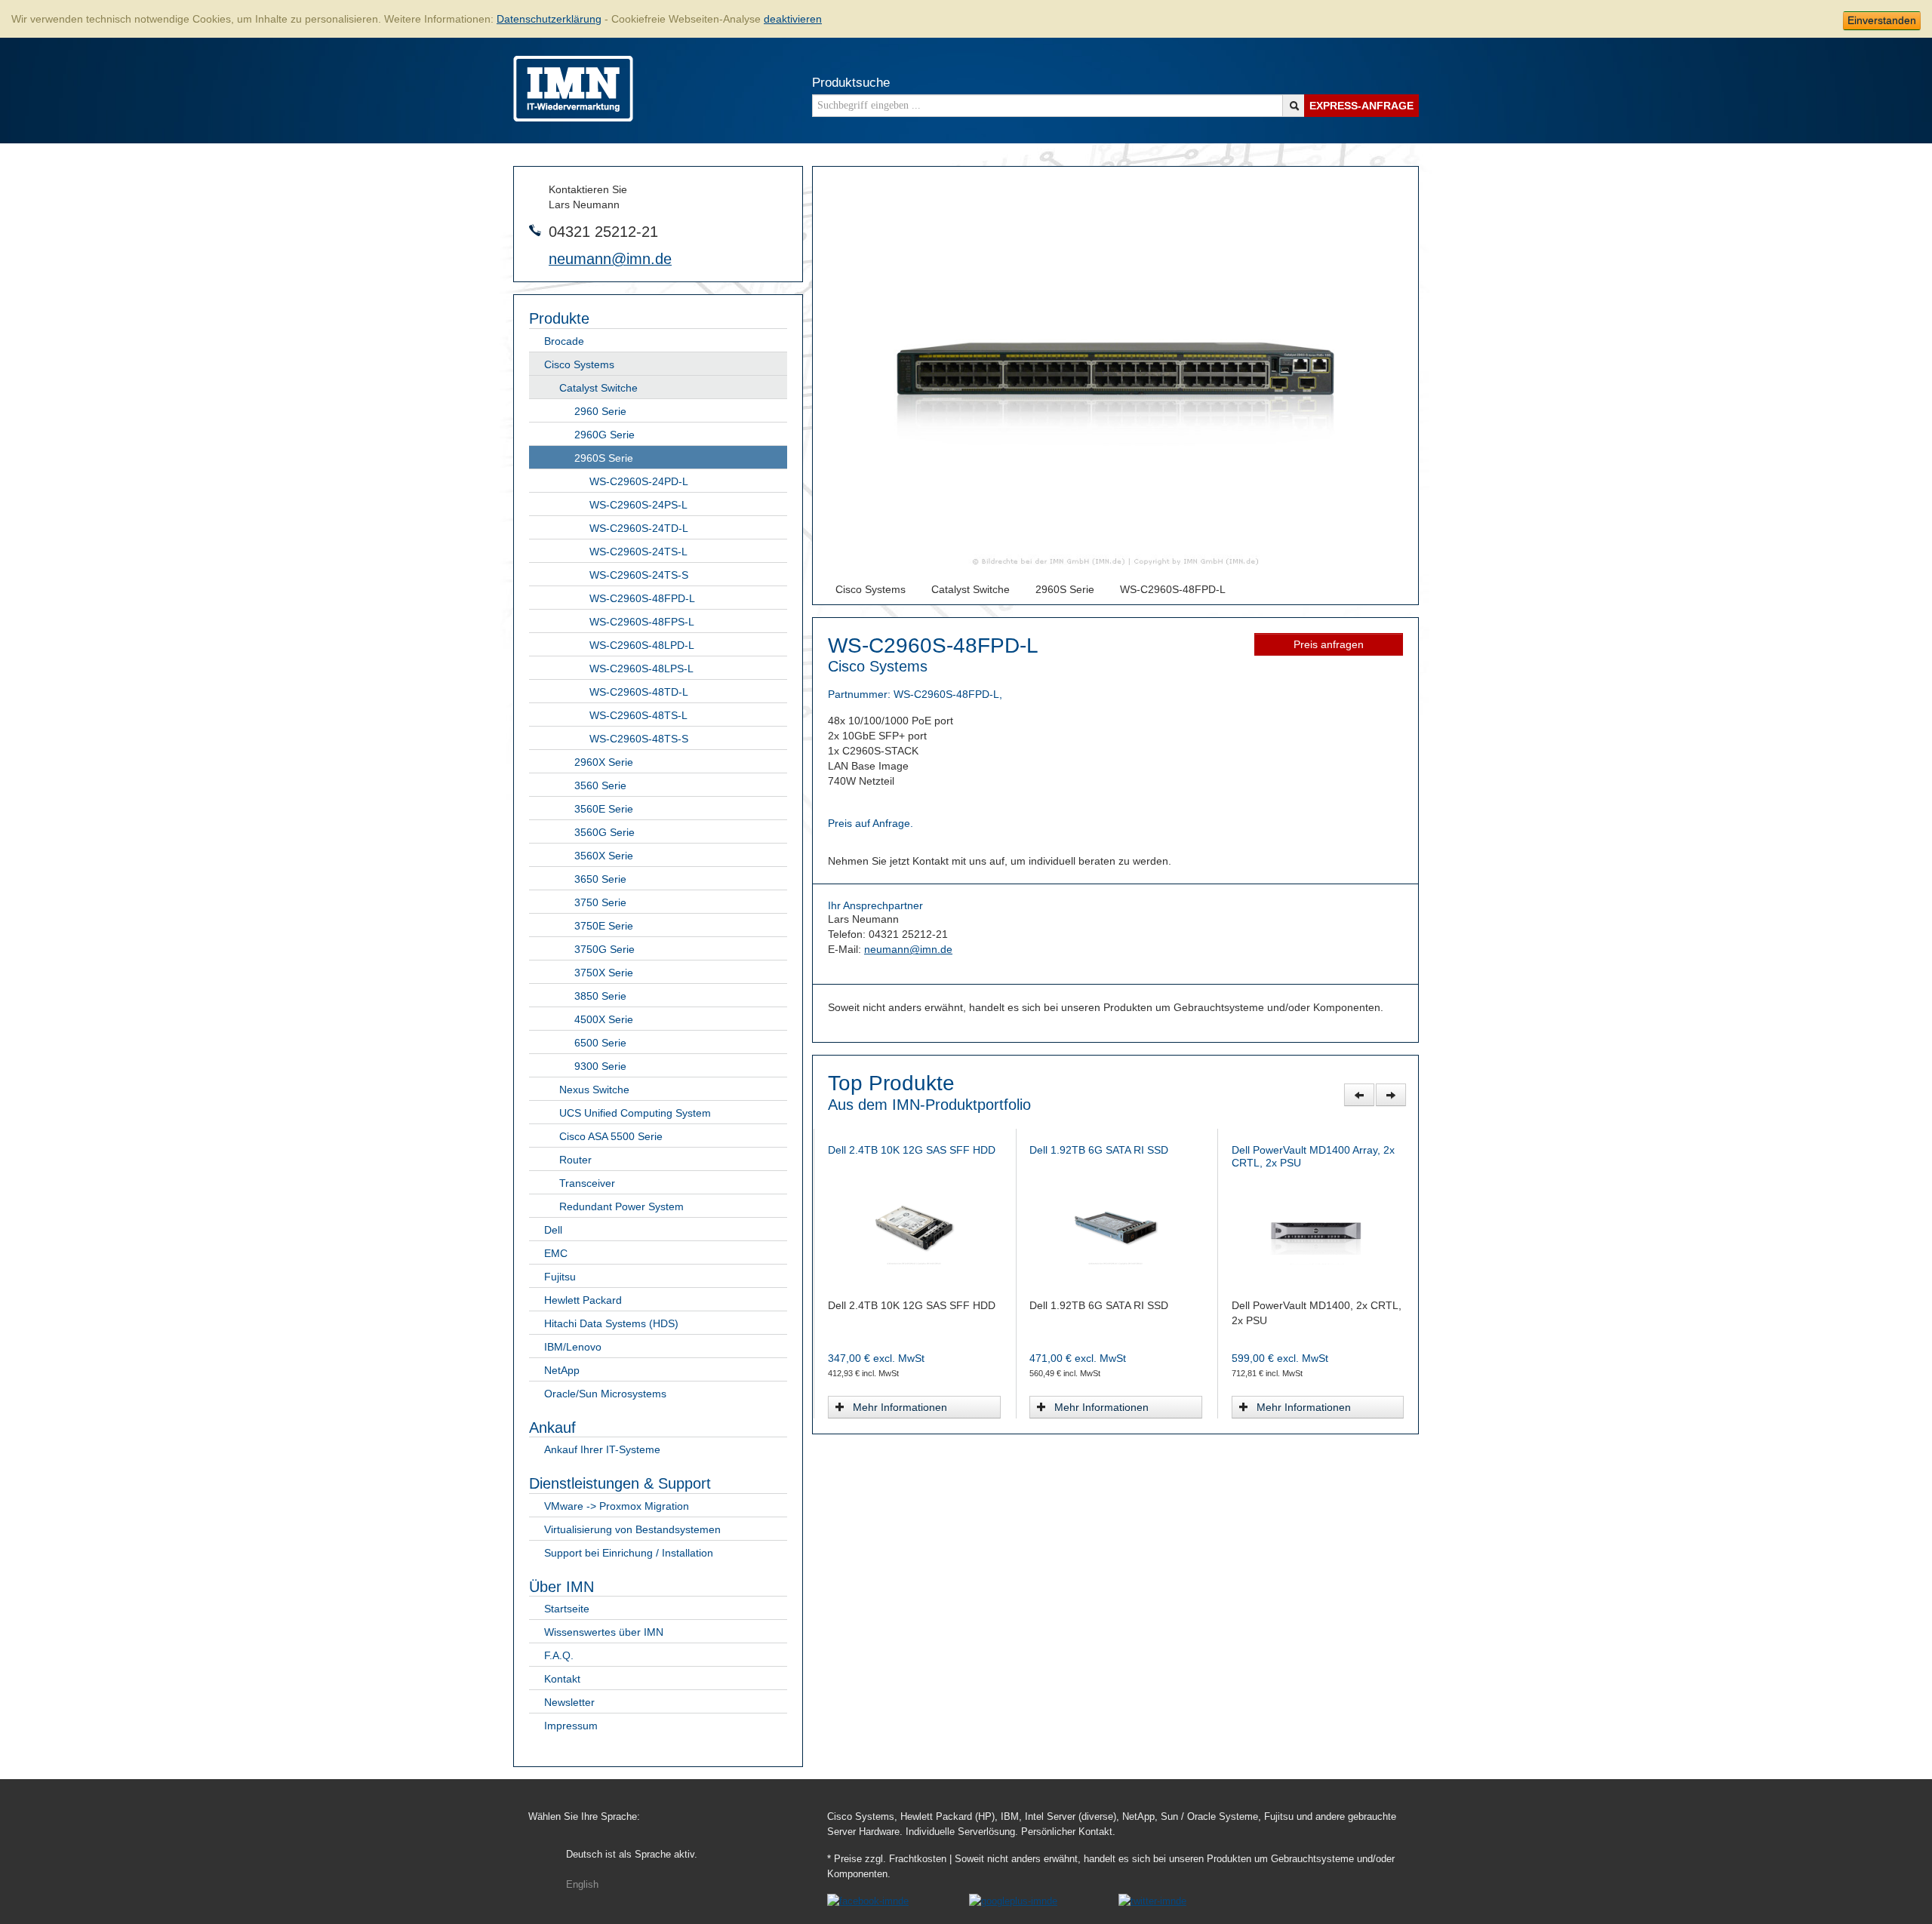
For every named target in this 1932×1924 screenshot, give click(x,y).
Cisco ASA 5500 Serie (611, 1136)
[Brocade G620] (1115, 1226)
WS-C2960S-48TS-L (638, 715)
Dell (553, 1230)
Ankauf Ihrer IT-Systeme (602, 1449)
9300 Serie (600, 1066)
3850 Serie (600, 996)
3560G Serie (605, 832)
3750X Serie (604, 973)
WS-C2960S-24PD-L (639, 481)
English (582, 1885)
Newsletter (569, 1702)
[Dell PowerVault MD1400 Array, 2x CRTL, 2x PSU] (914, 1226)
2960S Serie (604, 458)
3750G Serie (605, 949)
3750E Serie (604, 926)
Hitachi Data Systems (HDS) (611, 1323)
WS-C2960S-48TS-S (639, 739)
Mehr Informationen (900, 1407)
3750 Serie (600, 902)
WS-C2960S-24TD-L (639, 528)
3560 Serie (600, 785)
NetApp (562, 1370)
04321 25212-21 (603, 232)
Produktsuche (851, 83)
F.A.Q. (559, 1655)
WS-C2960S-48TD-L (639, 692)
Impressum (571, 1726)
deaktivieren (793, 19)
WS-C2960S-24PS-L (638, 505)
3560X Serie (604, 856)
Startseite (567, 1609)
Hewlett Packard (583, 1300)
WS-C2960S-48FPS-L (642, 622)
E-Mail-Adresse (535, 258)
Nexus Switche (594, 1090)
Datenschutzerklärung (549, 19)
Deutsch (632, 1855)
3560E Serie (604, 809)
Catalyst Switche (598, 388)
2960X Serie (604, 762)
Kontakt (562, 1679)
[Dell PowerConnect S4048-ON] (1317, 1226)
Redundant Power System (621, 1206)
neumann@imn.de (610, 259)
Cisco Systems (579, 364)
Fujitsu (560, 1277)
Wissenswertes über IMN (604, 1632)
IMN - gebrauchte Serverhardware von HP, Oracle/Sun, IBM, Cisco (573, 89)
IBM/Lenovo (573, 1347)
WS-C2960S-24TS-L (638, 552)
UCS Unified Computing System (635, 1113)
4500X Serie (604, 1019)
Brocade (564, 341)
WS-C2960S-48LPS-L (641, 668)
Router (575, 1160)
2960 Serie (600, 411)
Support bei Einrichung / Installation (629, 1553)
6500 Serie (600, 1043)
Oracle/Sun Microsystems (605, 1394)
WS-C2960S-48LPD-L (642, 645)
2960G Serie (605, 435)
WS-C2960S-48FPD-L (642, 598)
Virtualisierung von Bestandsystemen (632, 1529)
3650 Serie (600, 879)
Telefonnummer (535, 230)
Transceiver (587, 1183)
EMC (556, 1253)
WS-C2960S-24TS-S (639, 575)
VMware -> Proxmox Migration (617, 1506)
